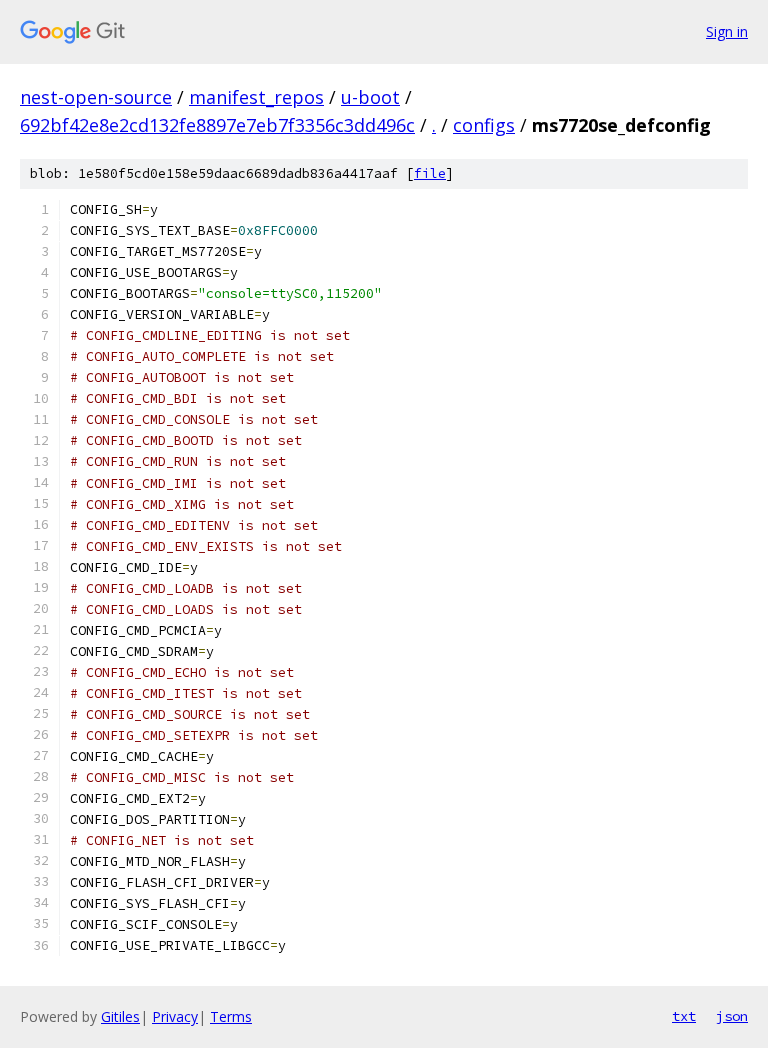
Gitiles (120, 1016)
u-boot (370, 97)
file (430, 173)
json (732, 1016)
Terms (231, 1016)
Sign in (727, 31)
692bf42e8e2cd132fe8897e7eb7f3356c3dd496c (217, 125)
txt (684, 1016)
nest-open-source (96, 97)
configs (484, 125)
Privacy (175, 1016)
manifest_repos (256, 97)
